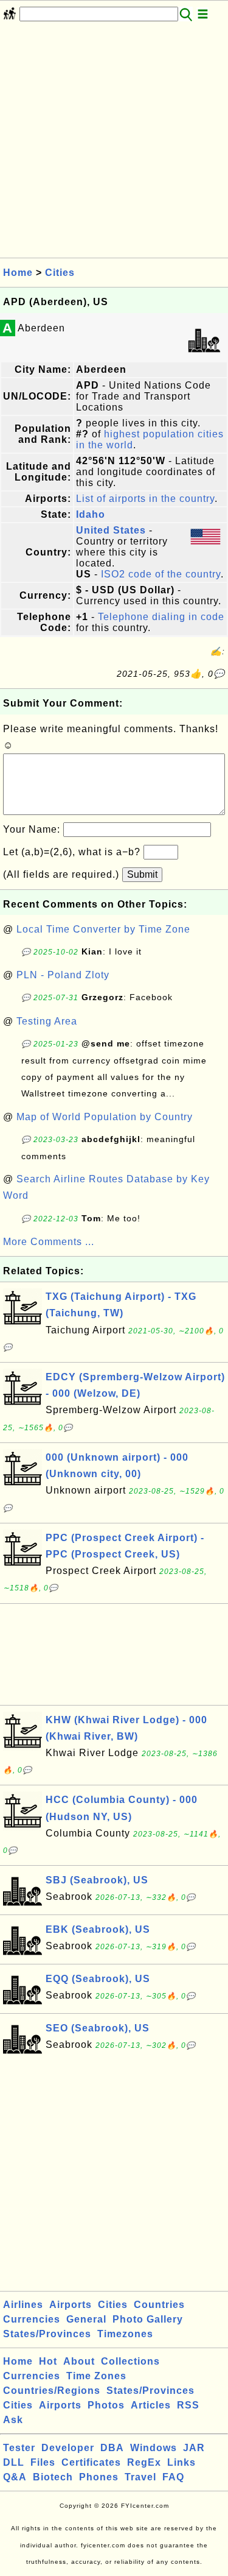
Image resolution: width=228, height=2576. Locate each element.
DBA (112, 2448)
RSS (188, 2405)
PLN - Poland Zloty (63, 975)
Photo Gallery (148, 2319)
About (79, 2361)
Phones (99, 2477)
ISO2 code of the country (161, 574)
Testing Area (47, 1021)
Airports (71, 2305)
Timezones (125, 2334)
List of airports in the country (145, 499)
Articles (151, 2405)
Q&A (15, 2477)
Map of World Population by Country (105, 1117)
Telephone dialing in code (161, 617)
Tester (19, 2448)
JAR (194, 2448)
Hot (48, 2361)
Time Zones (96, 2376)
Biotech (53, 2477)
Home (18, 273)
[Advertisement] (114, 143)
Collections (130, 2361)
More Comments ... (49, 1242)
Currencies (32, 2319)
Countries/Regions (52, 2391)
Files (43, 2462)
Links (181, 2462)
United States (111, 530)
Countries (159, 2305)
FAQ (173, 2477)
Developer (68, 2448)
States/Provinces (47, 2334)
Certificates (91, 2462)
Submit (142, 874)
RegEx (144, 2462)
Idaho (91, 514)
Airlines (23, 2305)
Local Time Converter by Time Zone (103, 929)
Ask (13, 2420)
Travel (140, 2477)
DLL (14, 2462)
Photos (106, 2405)
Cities (60, 273)
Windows (154, 2448)
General (86, 2319)
